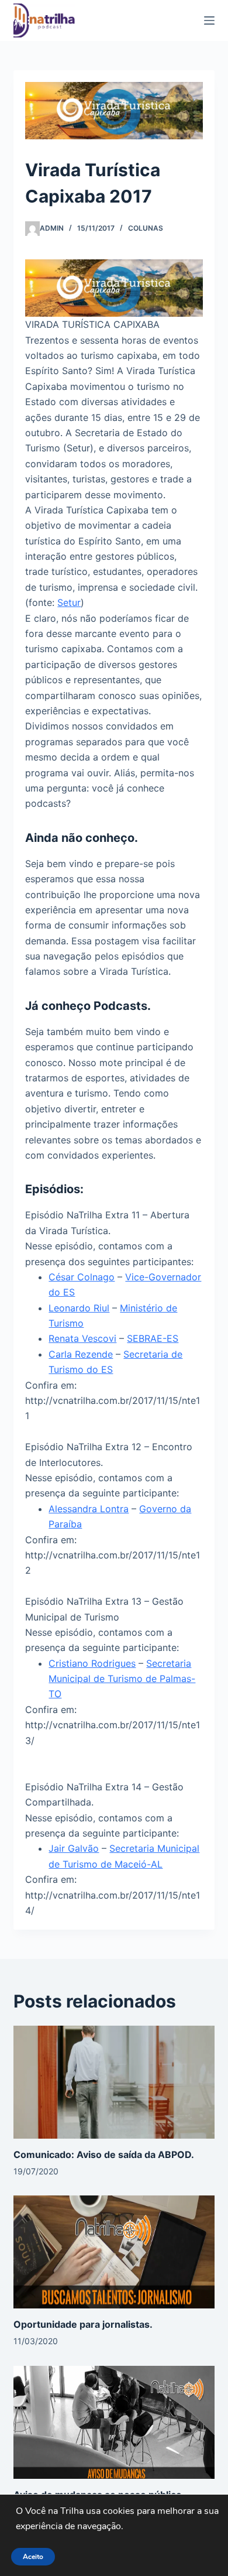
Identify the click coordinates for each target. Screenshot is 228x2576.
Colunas (146, 228)
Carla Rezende (81, 1354)
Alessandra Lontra (89, 1509)
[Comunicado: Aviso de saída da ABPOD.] (114, 2081)
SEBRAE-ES (153, 1338)
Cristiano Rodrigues (92, 1663)
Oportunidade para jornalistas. (83, 2324)
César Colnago (82, 1277)
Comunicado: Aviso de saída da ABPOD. (104, 2154)
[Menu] (209, 20)
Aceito (33, 2557)
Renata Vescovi (82, 1338)
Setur (69, 602)
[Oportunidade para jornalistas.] (114, 2251)
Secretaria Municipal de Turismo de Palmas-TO (122, 1679)
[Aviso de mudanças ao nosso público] (114, 2421)
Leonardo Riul (79, 1308)
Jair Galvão (74, 1848)
